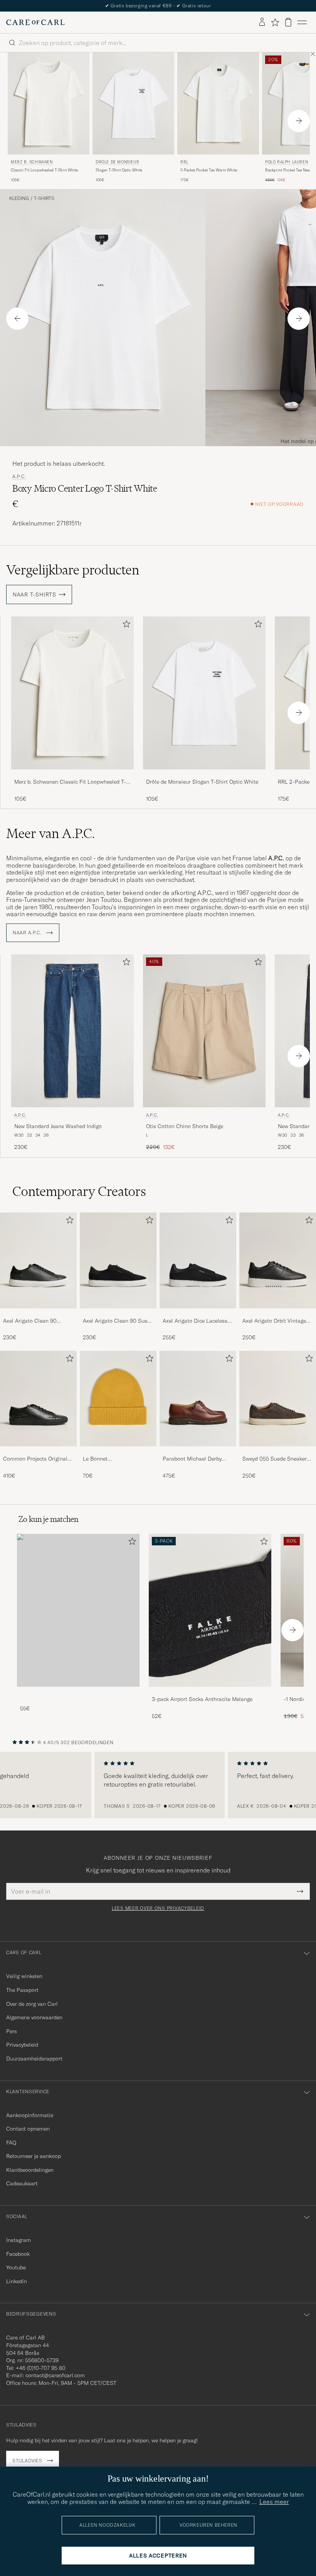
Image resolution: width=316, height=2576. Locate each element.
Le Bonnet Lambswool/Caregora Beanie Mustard (109, 1459)
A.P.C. (19, 477)
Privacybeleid (22, 2045)
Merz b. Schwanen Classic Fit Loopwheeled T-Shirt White (70, 782)
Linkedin (17, 2281)
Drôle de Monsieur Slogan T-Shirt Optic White (202, 782)
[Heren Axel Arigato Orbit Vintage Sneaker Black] (278, 1260)
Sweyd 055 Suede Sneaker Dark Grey (275, 1459)
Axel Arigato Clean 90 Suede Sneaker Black (118, 1321)
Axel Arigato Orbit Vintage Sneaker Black (274, 1321)
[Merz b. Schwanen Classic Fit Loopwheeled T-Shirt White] (72, 775)
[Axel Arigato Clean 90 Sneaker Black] (38, 1314)
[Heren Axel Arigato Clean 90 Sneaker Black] (38, 1260)
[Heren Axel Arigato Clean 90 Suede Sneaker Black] (118, 1260)
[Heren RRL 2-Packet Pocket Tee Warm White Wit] (218, 103)
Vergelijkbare (73, 570)
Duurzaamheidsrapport (34, 2059)
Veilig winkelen (24, 1976)
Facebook (18, 2254)
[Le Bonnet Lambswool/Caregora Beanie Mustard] (118, 1452)
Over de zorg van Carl (32, 2004)
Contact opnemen (28, 2129)
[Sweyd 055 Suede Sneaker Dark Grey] (278, 1452)
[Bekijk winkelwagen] (288, 22)
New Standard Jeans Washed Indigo (58, 1126)
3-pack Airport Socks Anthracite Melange (202, 1699)
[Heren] (78, 1610)
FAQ (11, 2143)
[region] (158, 1785)
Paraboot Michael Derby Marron (192, 1459)
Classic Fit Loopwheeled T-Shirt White (44, 170)
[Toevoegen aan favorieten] (125, 626)
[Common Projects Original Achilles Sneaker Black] (38, 1452)
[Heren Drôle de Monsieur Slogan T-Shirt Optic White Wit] (133, 103)
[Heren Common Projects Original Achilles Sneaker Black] (38, 1399)
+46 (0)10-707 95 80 (41, 2368)
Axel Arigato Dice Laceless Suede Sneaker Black (195, 1321)
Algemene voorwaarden (34, 2017)
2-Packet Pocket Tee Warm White (209, 170)
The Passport (22, 1990)
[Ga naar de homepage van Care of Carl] (35, 22)
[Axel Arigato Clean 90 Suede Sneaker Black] (118, 1314)
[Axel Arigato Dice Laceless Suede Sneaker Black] (198, 1314)
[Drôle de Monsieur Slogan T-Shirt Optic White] (204, 775)
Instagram (18, 2240)
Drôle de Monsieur (117, 162)
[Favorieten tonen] (275, 22)
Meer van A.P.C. (50, 833)
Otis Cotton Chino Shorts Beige (185, 1126)
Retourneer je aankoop (34, 2156)
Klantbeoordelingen (30, 2170)
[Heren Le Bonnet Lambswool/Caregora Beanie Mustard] (118, 1399)
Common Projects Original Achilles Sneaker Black (35, 1459)
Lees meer (274, 2502)
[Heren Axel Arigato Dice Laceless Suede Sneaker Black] (198, 1260)
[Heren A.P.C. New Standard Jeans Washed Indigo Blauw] (72, 1031)
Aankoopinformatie (30, 2115)
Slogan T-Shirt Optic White (119, 170)
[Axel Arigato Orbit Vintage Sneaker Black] (278, 1314)
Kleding (19, 198)
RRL (184, 162)
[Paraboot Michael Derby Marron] (198, 1452)
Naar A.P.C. (28, 933)
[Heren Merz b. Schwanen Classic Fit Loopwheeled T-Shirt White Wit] (49, 103)
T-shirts (44, 198)
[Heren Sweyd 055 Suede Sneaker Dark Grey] (278, 1399)
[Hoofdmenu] (302, 22)
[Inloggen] (262, 22)
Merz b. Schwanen (32, 162)
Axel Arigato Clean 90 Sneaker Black (30, 1321)
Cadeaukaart (22, 2183)
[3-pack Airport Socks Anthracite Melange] (210, 1692)
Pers (12, 2031)
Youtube (16, 2267)
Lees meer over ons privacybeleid (158, 1908)
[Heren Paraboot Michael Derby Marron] (198, 1399)
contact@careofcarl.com (55, 2375)
